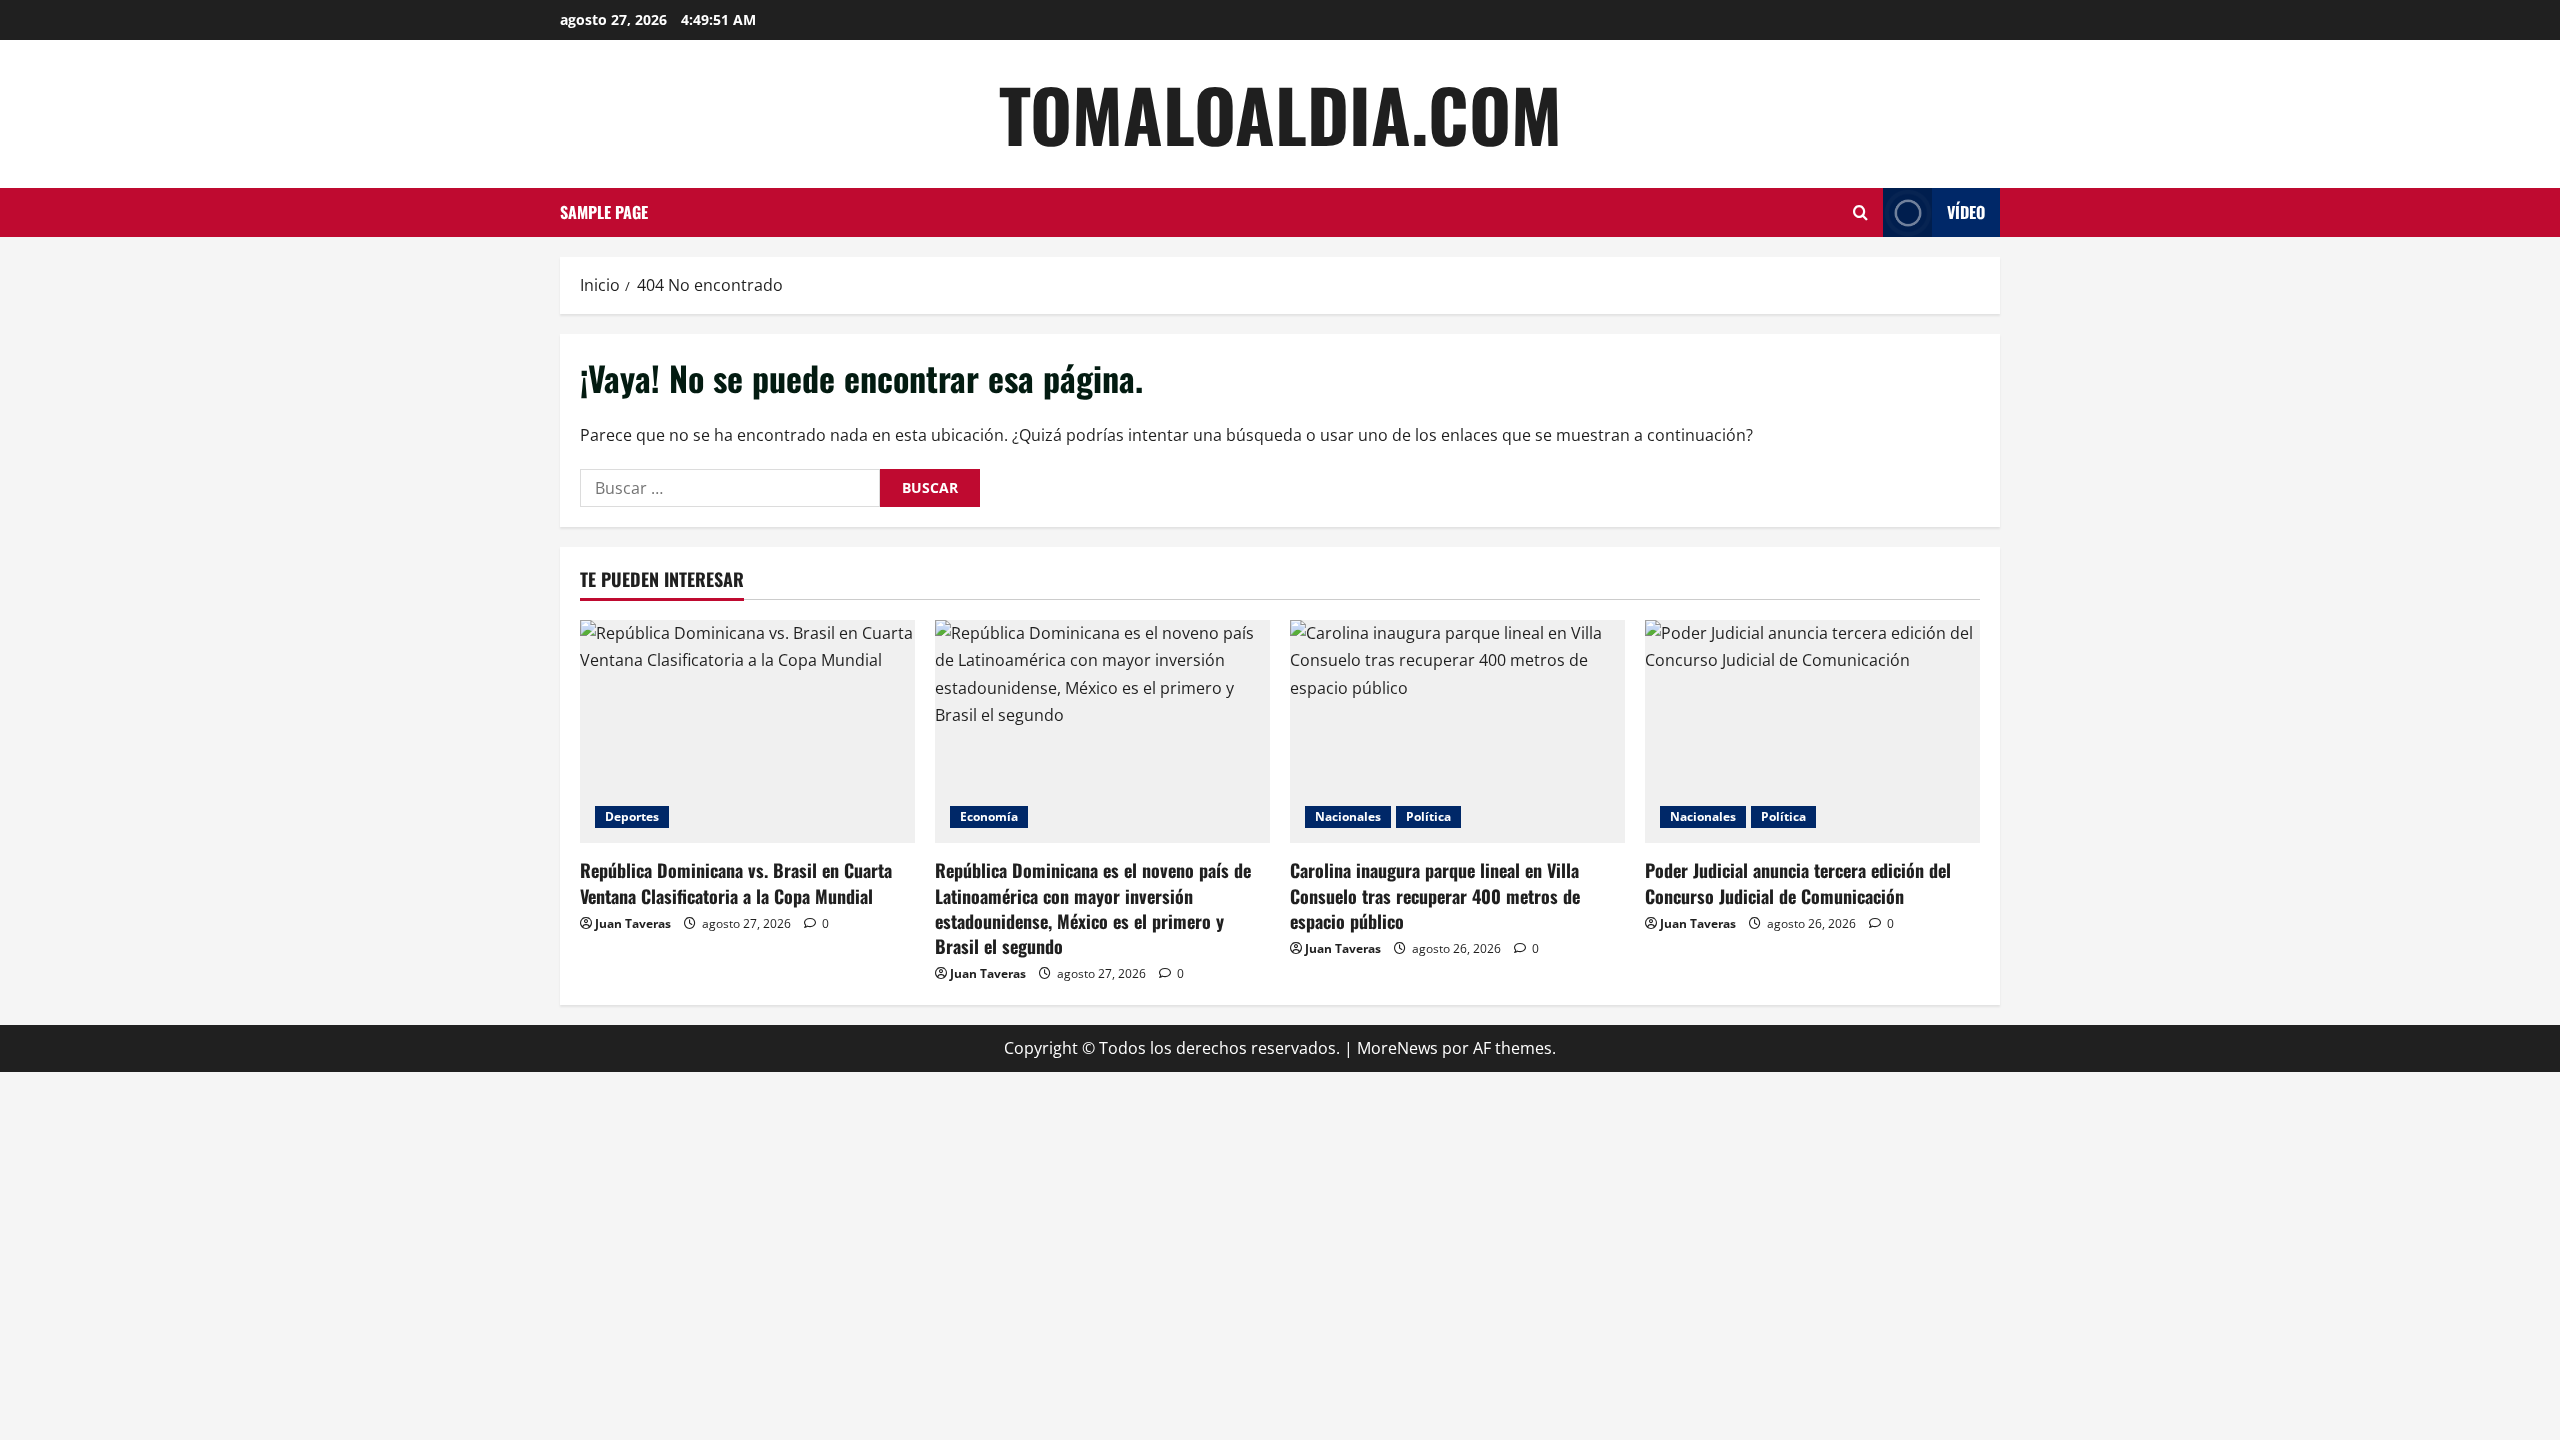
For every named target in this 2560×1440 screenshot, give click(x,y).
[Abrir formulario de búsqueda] (1860, 213)
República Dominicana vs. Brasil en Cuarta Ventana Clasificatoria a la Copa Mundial (736, 882)
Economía (989, 816)
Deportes (632, 816)
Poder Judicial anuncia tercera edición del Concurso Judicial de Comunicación (1798, 882)
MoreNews (1397, 1048)
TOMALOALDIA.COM (1280, 113)
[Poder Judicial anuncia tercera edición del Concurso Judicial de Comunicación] (1812, 731)
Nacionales (1348, 816)
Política (1428, 816)
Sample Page (604, 212)
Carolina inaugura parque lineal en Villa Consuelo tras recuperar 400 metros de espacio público (1435, 895)
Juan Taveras (633, 923)
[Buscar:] (730, 488)
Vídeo (1966, 212)
